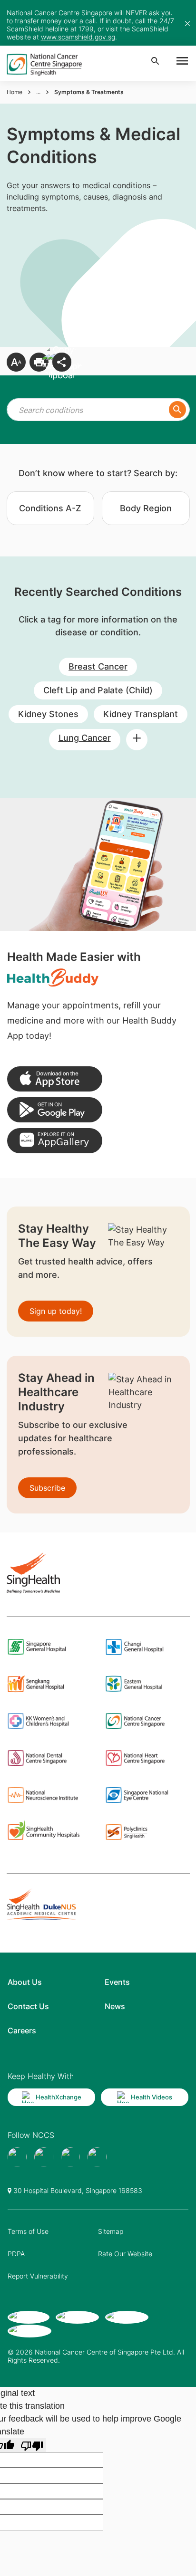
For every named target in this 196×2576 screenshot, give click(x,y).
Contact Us (28, 2006)
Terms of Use (28, 2231)
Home (15, 92)
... (38, 92)
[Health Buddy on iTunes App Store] (55, 1079)
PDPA (16, 2254)
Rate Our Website (125, 2254)
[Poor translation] (32, 2445)
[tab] (51, 508)
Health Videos (152, 2097)
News (115, 2006)
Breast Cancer (98, 666)
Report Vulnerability (38, 2276)
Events (117, 1982)
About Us (25, 1982)
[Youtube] (44, 2157)
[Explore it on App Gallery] (55, 1141)
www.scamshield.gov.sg (78, 37)
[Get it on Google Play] (55, 1110)
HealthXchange (59, 2097)
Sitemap (111, 2231)
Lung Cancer (85, 738)
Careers (22, 2030)
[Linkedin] (97, 2157)
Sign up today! (56, 1311)
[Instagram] (70, 2157)
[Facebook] (17, 2157)
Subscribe (47, 1488)
